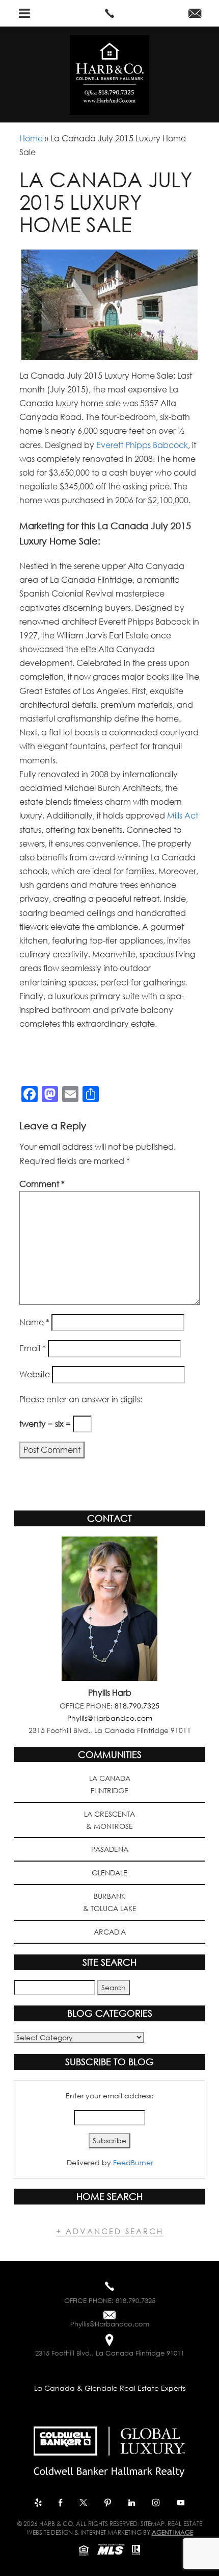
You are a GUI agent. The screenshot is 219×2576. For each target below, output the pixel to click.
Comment (42, 1184)
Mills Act (182, 815)
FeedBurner (133, 2162)
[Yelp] (39, 2504)
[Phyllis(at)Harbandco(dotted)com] (195, 14)
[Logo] (109, 2448)
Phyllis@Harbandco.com (110, 1718)
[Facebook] (61, 2504)
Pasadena (110, 1849)
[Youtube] (181, 2504)
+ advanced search (110, 2231)
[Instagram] (157, 2504)
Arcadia (110, 1932)
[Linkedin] (133, 2504)
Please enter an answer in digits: (81, 1399)
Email (33, 1348)
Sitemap (153, 2524)
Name (34, 1322)
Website (35, 1374)
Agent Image (172, 2532)
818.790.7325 (137, 1706)
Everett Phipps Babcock (142, 445)
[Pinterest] (109, 2504)
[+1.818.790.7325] (109, 13)
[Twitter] (84, 2504)
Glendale (109, 1873)
